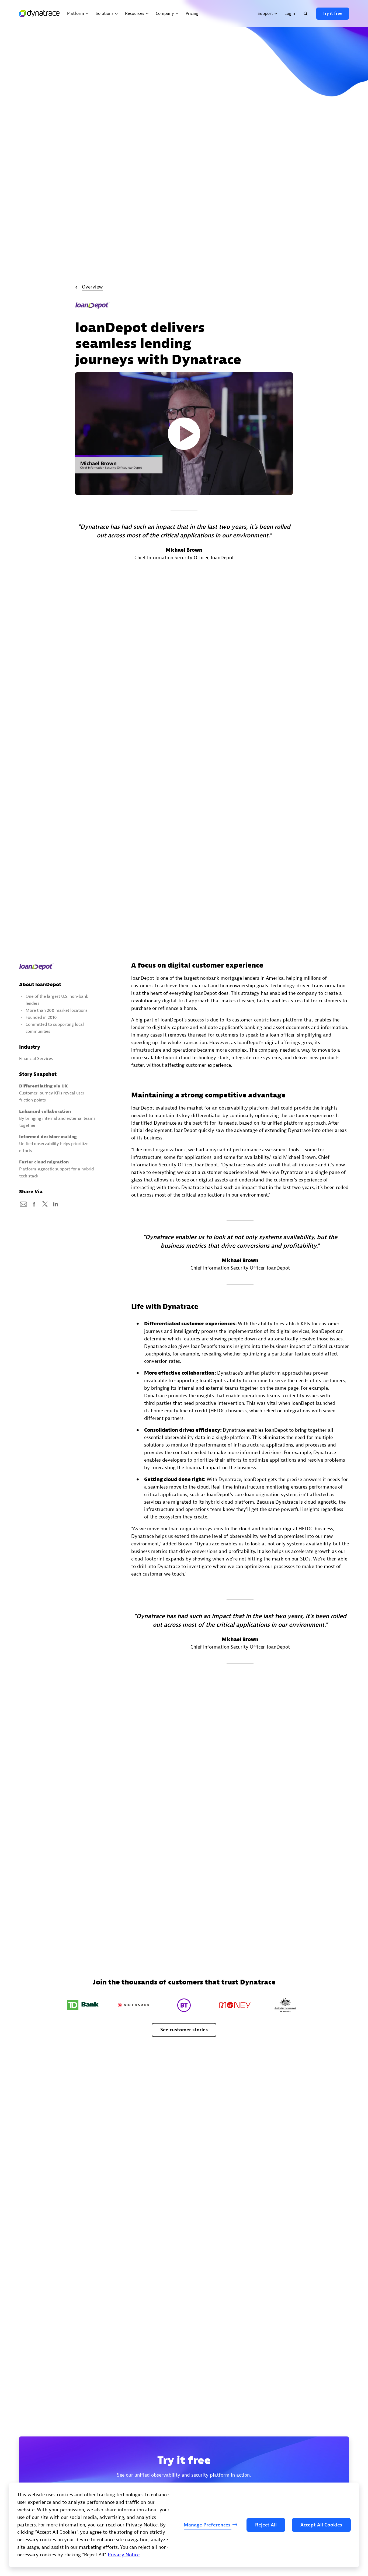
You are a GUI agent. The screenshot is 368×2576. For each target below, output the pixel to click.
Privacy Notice (124, 2555)
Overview (92, 287)
